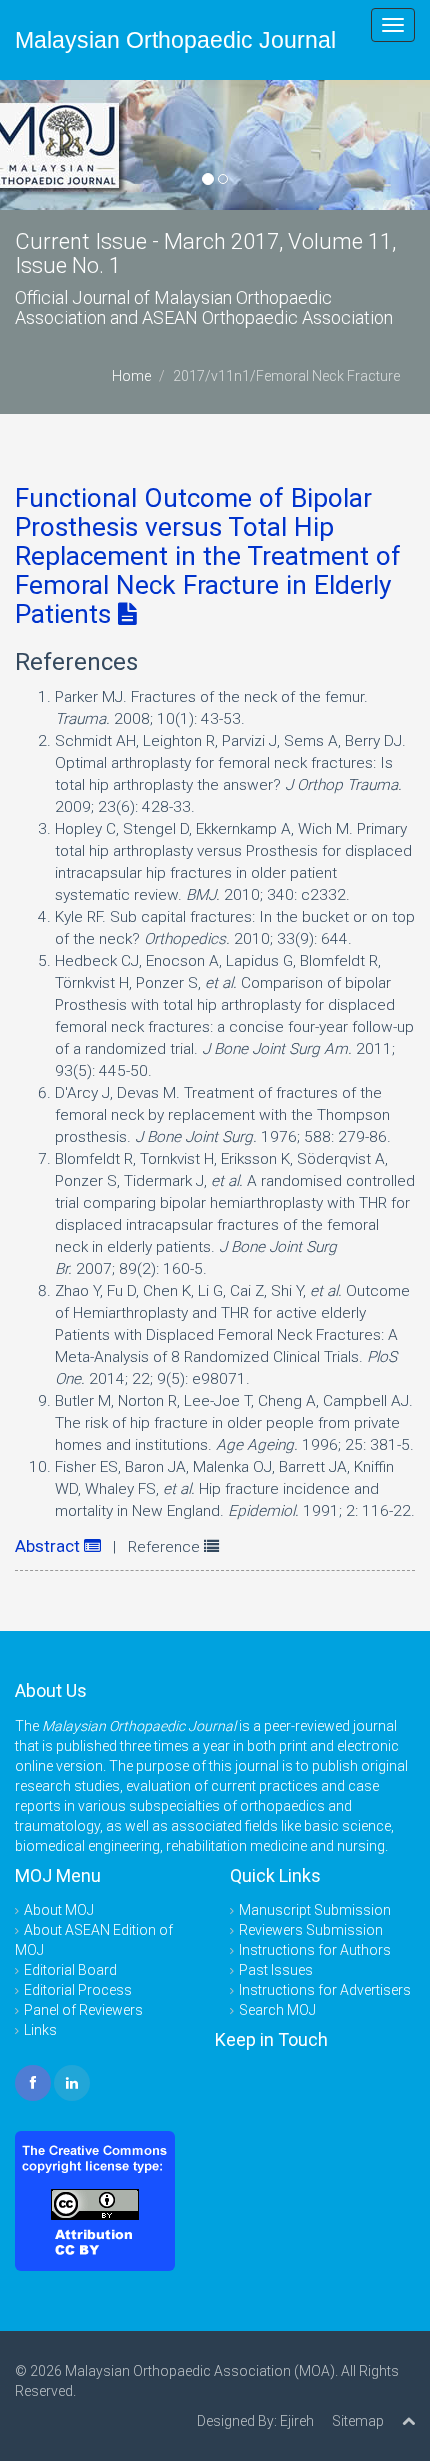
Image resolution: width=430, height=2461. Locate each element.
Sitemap (358, 2421)
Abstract (49, 1546)
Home (131, 376)
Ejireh (297, 2421)
